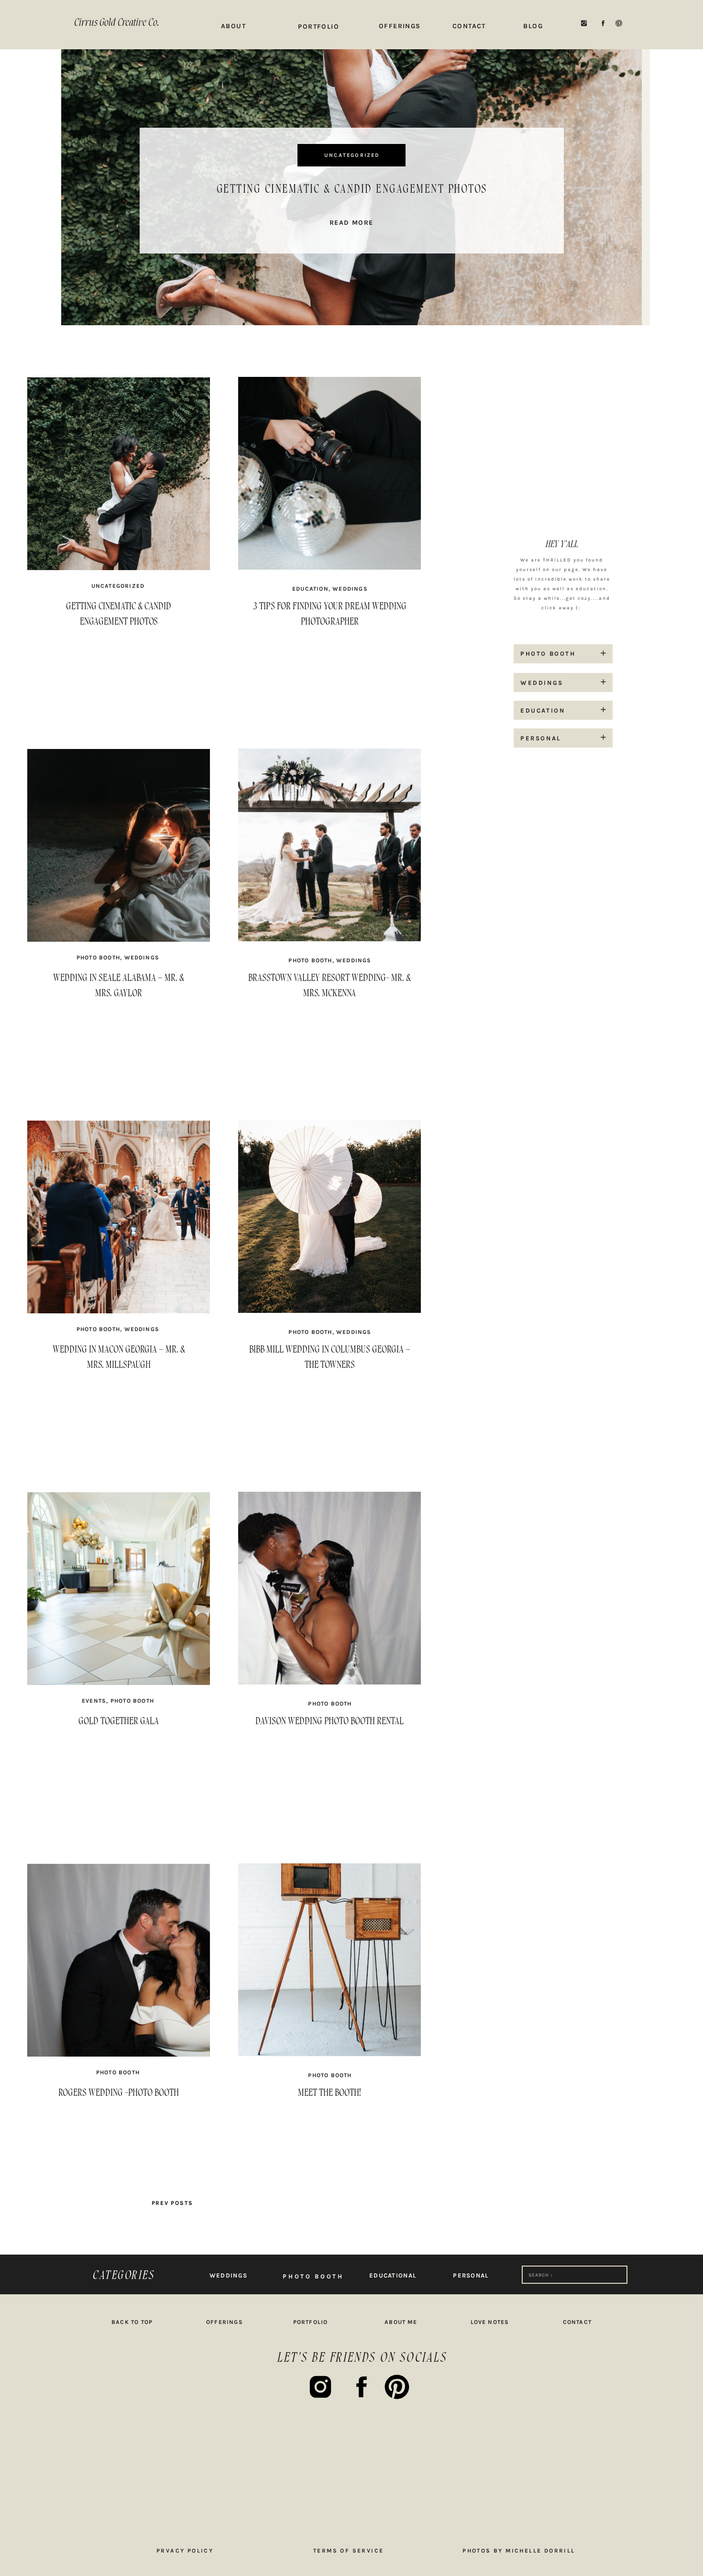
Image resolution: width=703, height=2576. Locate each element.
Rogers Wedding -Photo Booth (119, 2093)
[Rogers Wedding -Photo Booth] (119, 2134)
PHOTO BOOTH (98, 958)
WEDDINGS (350, 589)
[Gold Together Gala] (119, 1762)
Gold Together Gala (119, 1721)
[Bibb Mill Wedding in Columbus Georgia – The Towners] (330, 1390)
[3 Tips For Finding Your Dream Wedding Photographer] (330, 647)
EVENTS (94, 1701)
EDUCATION (310, 589)
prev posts (172, 2203)
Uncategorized (352, 155)
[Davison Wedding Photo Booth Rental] (330, 1762)
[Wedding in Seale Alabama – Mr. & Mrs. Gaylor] (119, 1019)
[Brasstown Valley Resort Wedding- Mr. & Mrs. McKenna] (330, 1019)
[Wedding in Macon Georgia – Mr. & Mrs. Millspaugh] (119, 1390)
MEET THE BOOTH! (330, 2093)
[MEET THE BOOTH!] (330, 2134)
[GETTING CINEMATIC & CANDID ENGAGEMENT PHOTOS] (119, 647)
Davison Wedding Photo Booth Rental (330, 1721)
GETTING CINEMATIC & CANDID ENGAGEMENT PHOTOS (352, 189)
